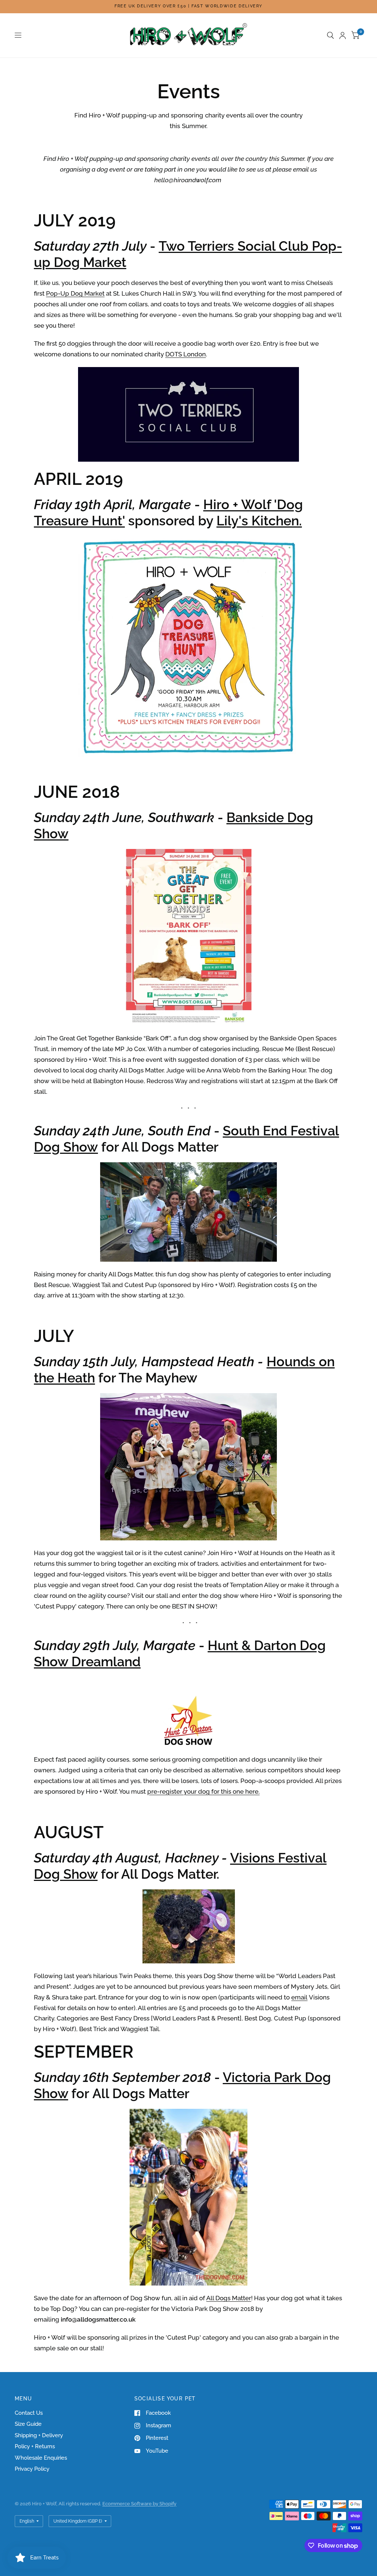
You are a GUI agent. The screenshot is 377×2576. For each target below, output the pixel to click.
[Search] (330, 35)
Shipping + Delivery (39, 2435)
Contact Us (29, 2413)
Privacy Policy (32, 2469)
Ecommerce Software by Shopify (139, 2504)
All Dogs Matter (229, 2298)
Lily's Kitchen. (259, 521)
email (299, 1997)
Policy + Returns (35, 2446)
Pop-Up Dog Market (75, 293)
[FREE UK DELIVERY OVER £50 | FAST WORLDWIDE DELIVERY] (188, 6)
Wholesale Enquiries (41, 2458)
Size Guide (28, 2424)
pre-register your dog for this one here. (203, 1791)
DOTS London (186, 354)
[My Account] (343, 35)
